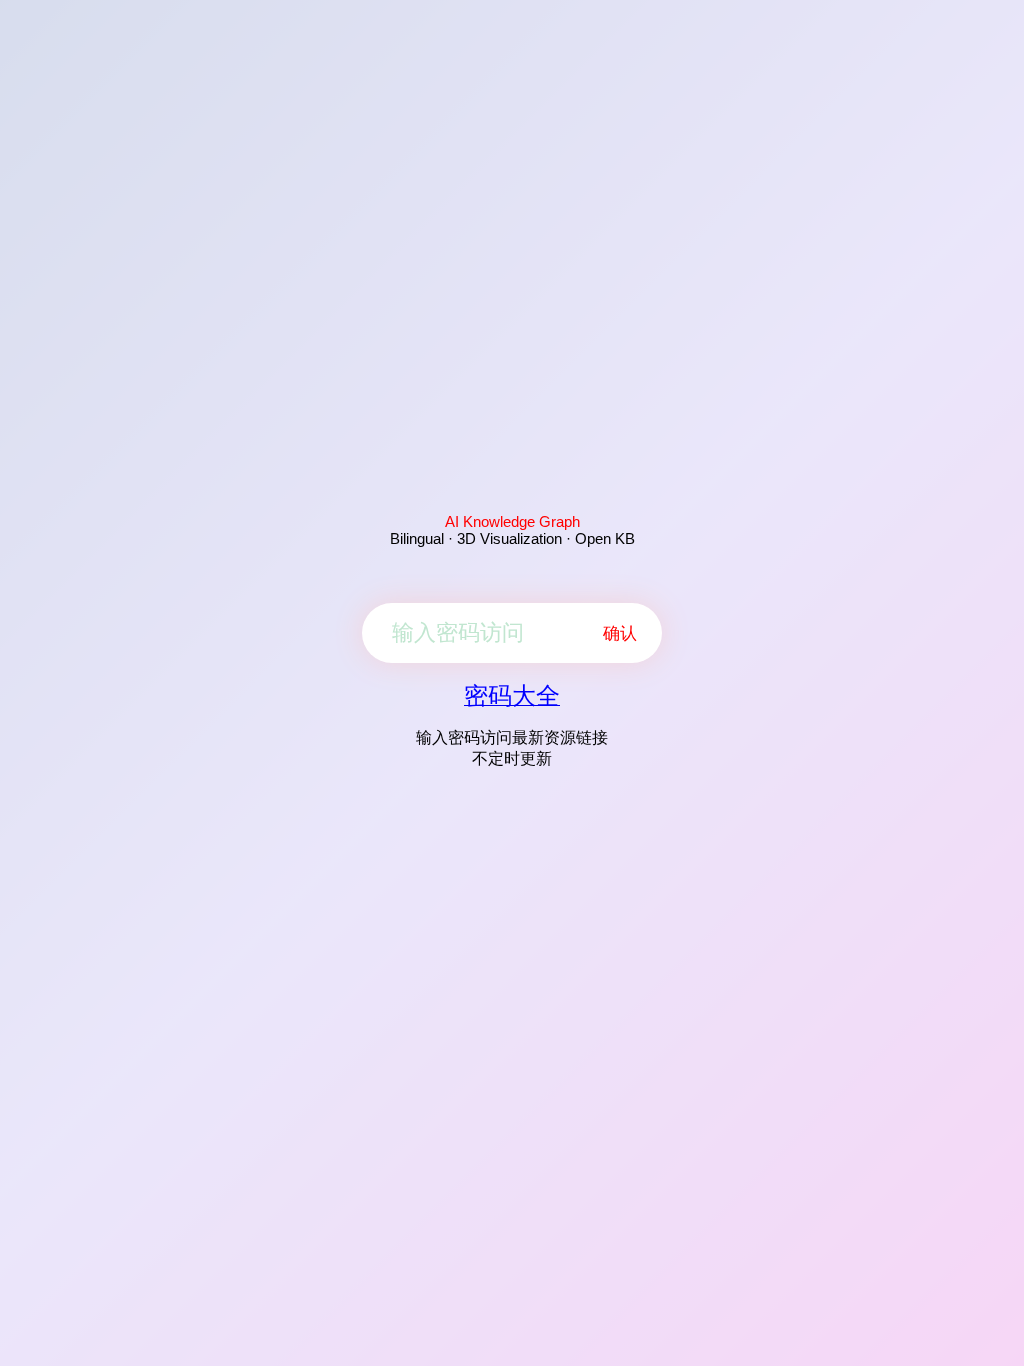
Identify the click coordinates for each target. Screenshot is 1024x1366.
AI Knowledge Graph (512, 521)
